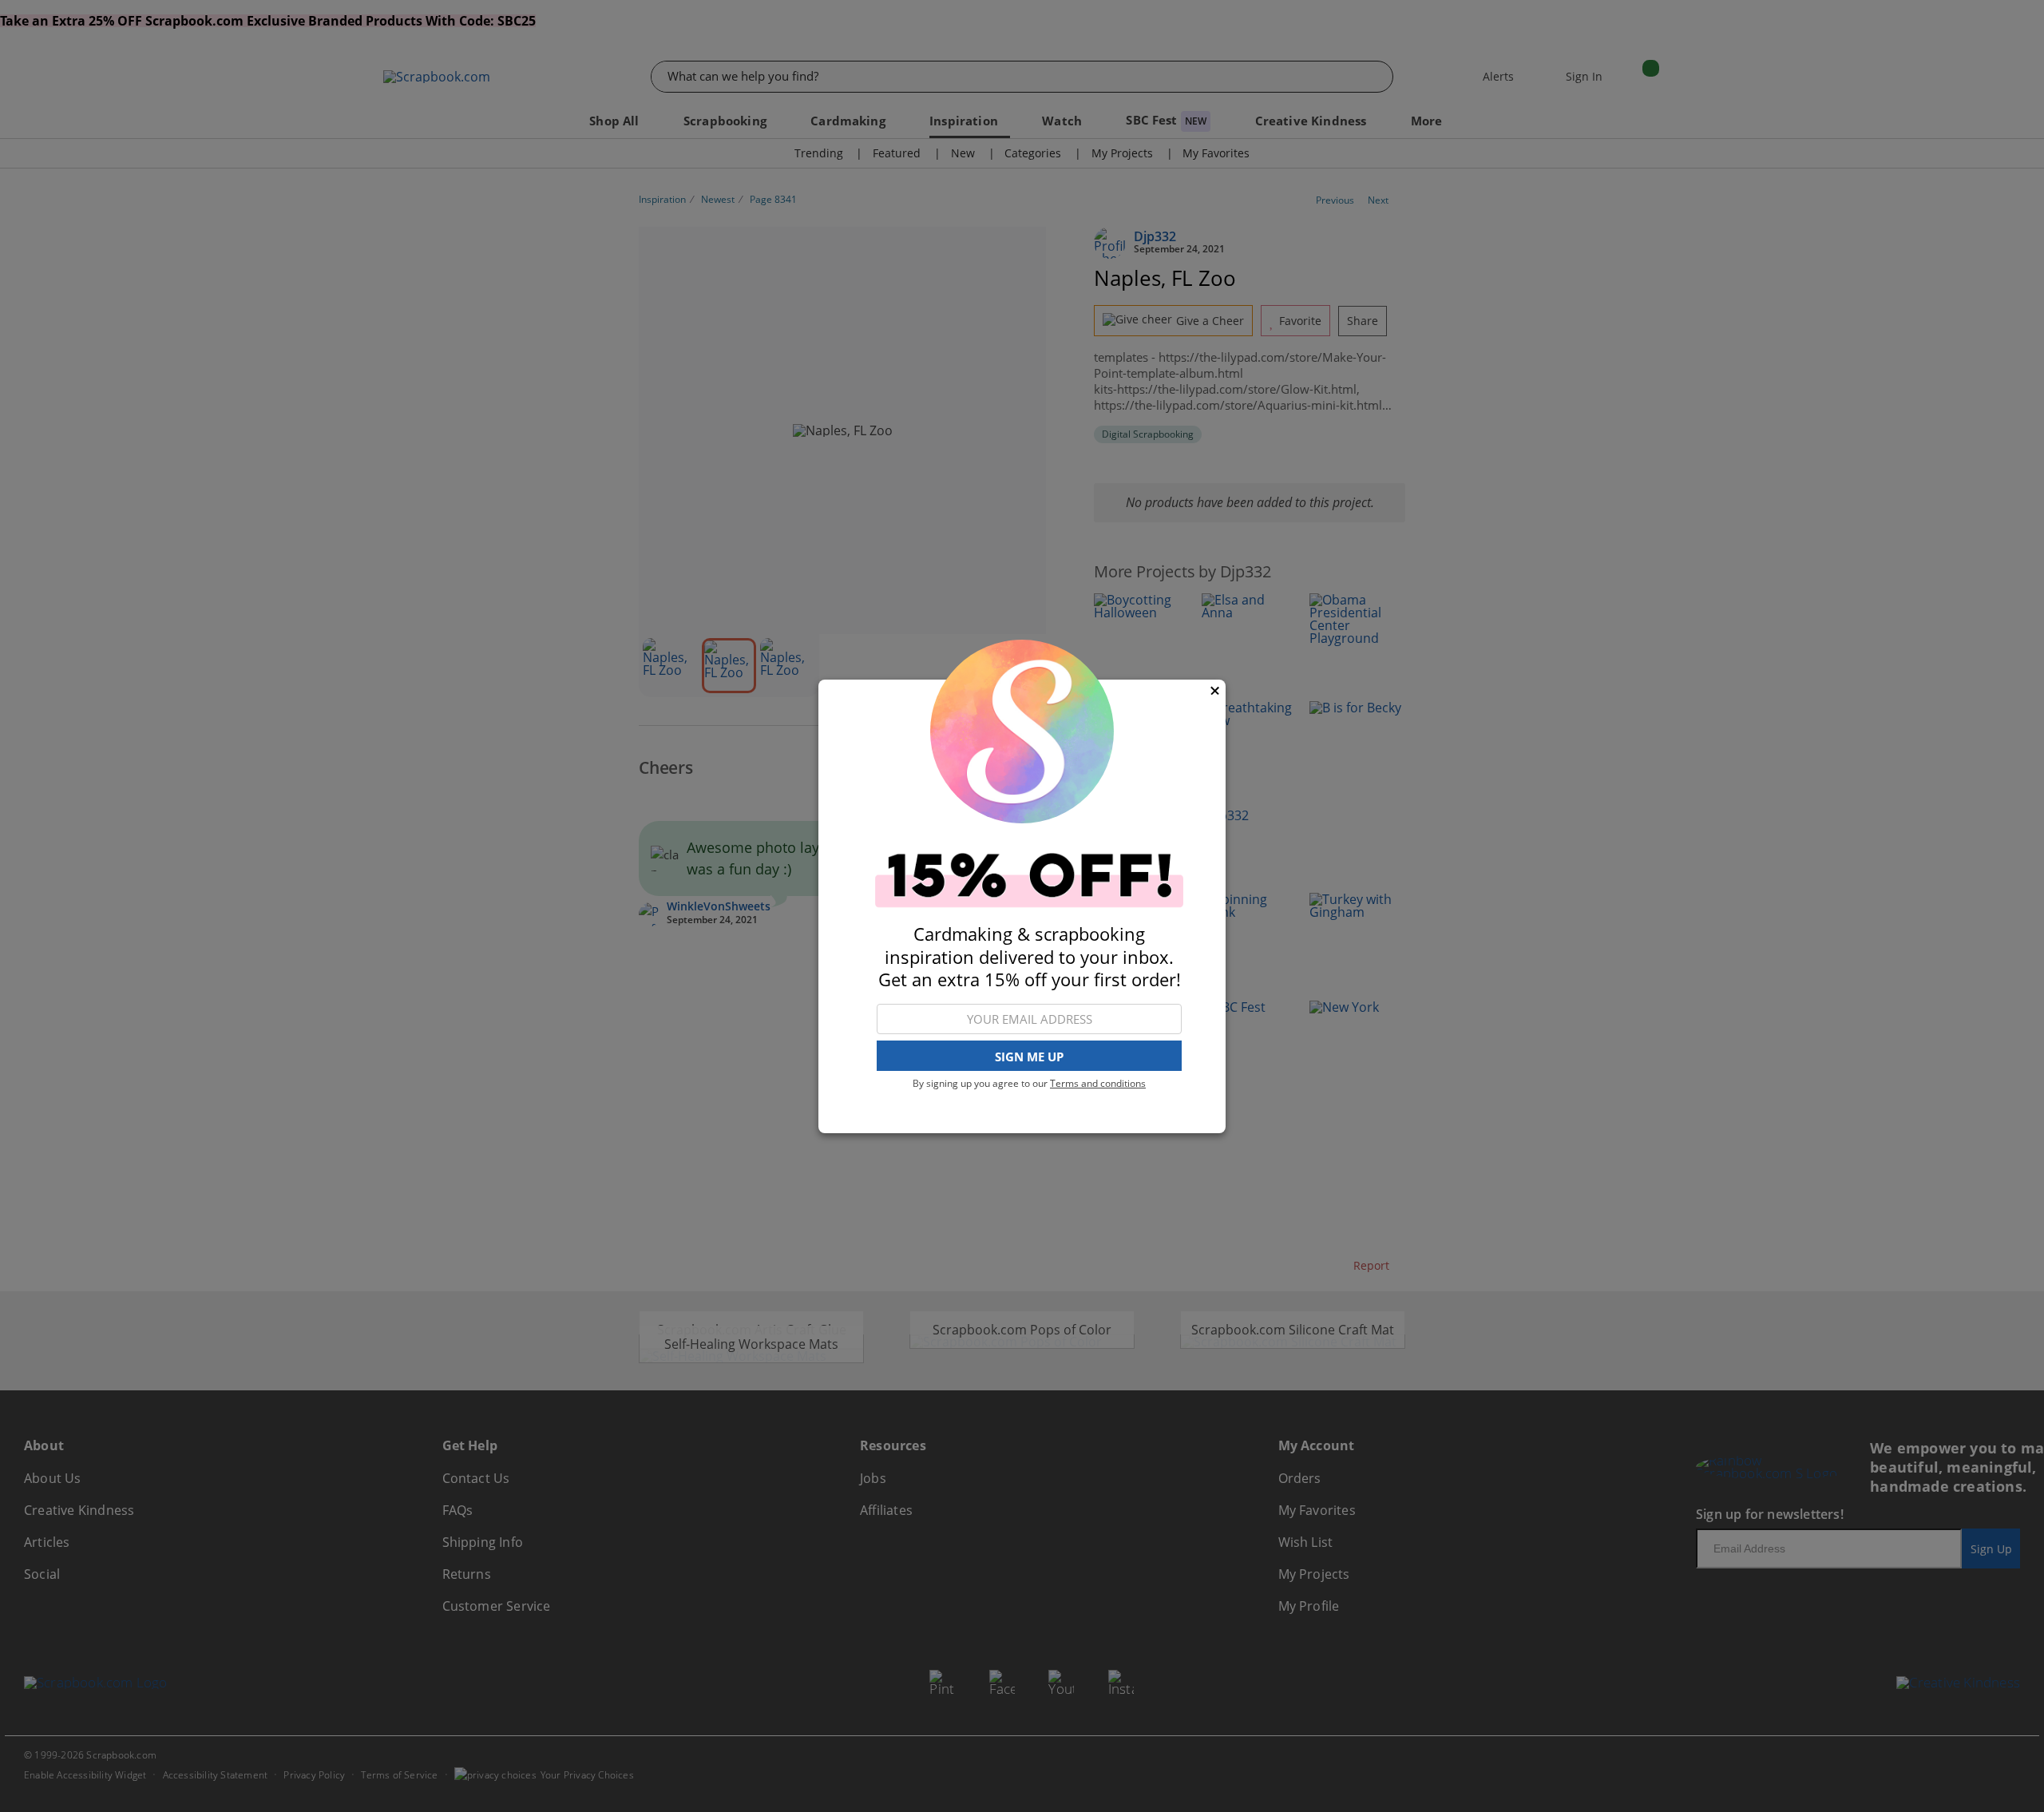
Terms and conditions (1098, 1083)
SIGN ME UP (1029, 1056)
